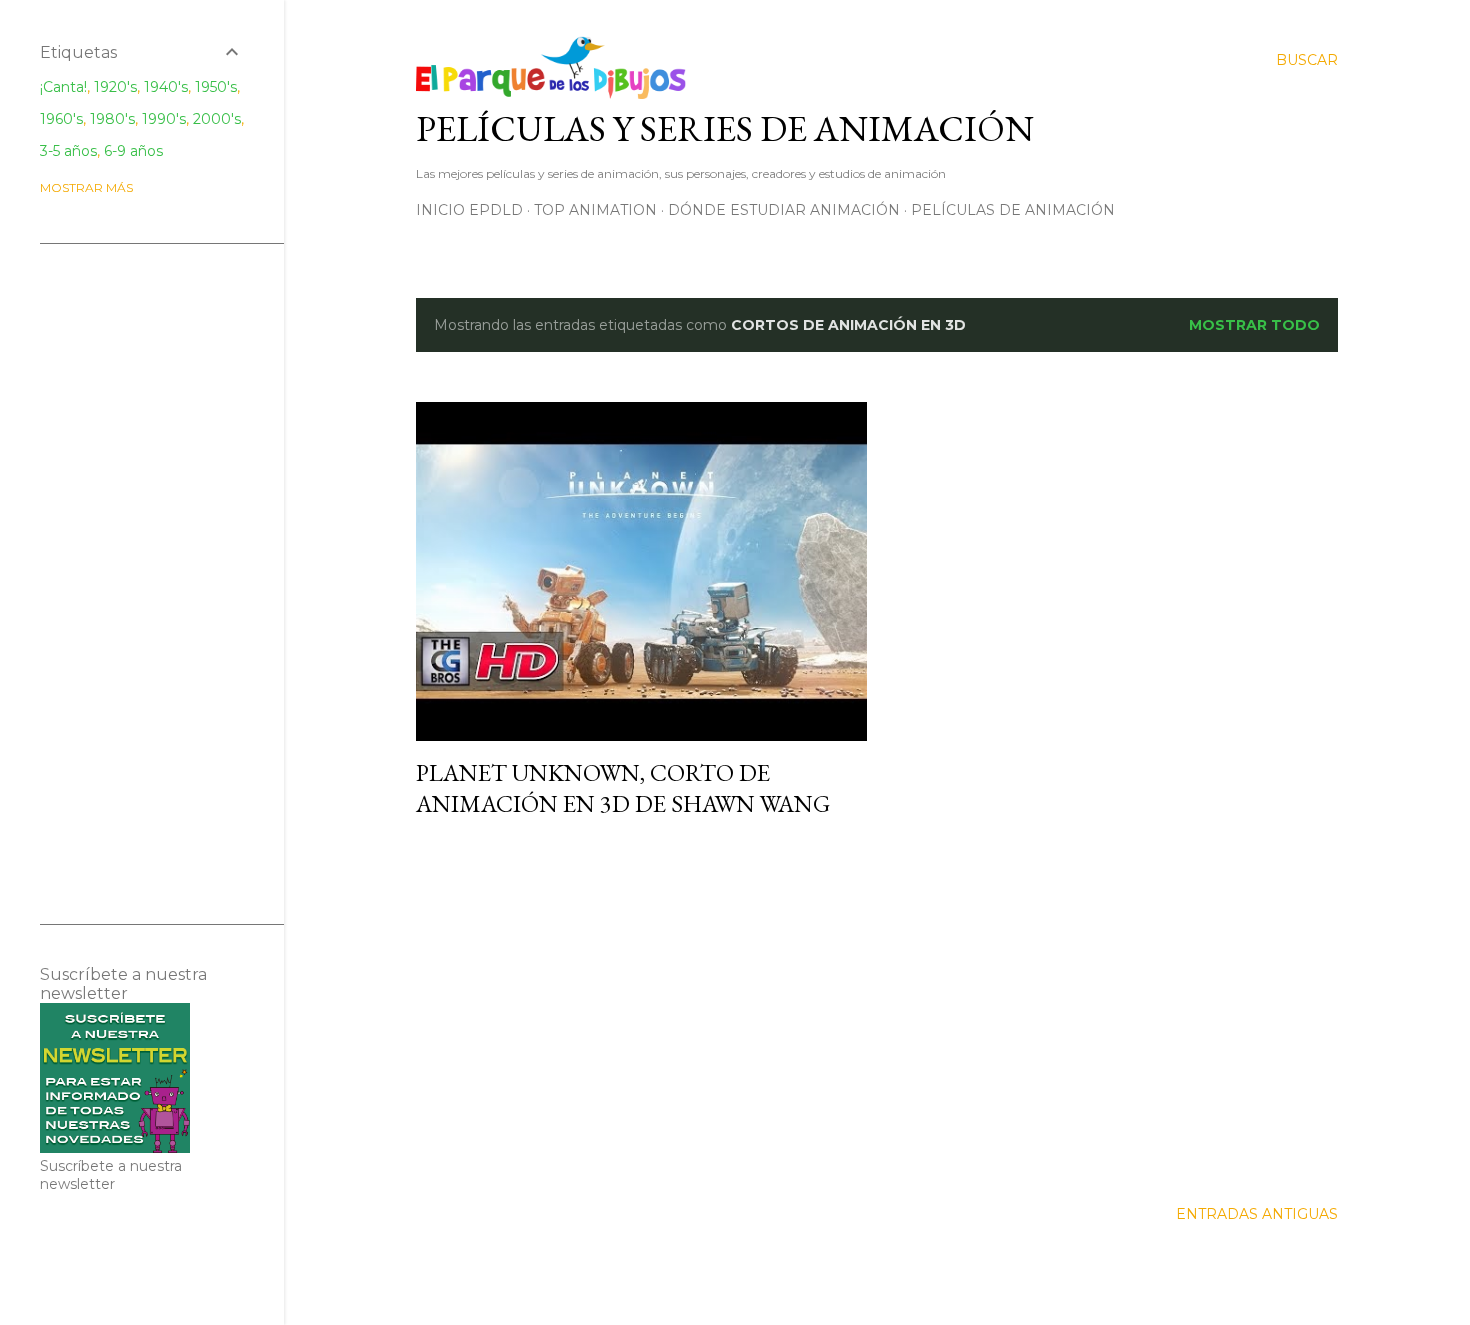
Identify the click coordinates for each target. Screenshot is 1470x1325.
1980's (112, 119)
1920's (115, 87)
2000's (217, 119)
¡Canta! (63, 87)
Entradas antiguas (1257, 1214)
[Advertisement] (641, 1009)
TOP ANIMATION (595, 210)
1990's (164, 119)
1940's (166, 87)
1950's (216, 87)
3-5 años (68, 151)
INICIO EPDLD (469, 210)
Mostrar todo (1254, 325)
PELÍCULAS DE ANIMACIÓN (1013, 210)
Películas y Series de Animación (725, 128)
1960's (61, 119)
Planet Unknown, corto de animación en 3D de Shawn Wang (623, 788)
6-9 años (133, 151)
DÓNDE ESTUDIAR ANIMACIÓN (784, 210)
